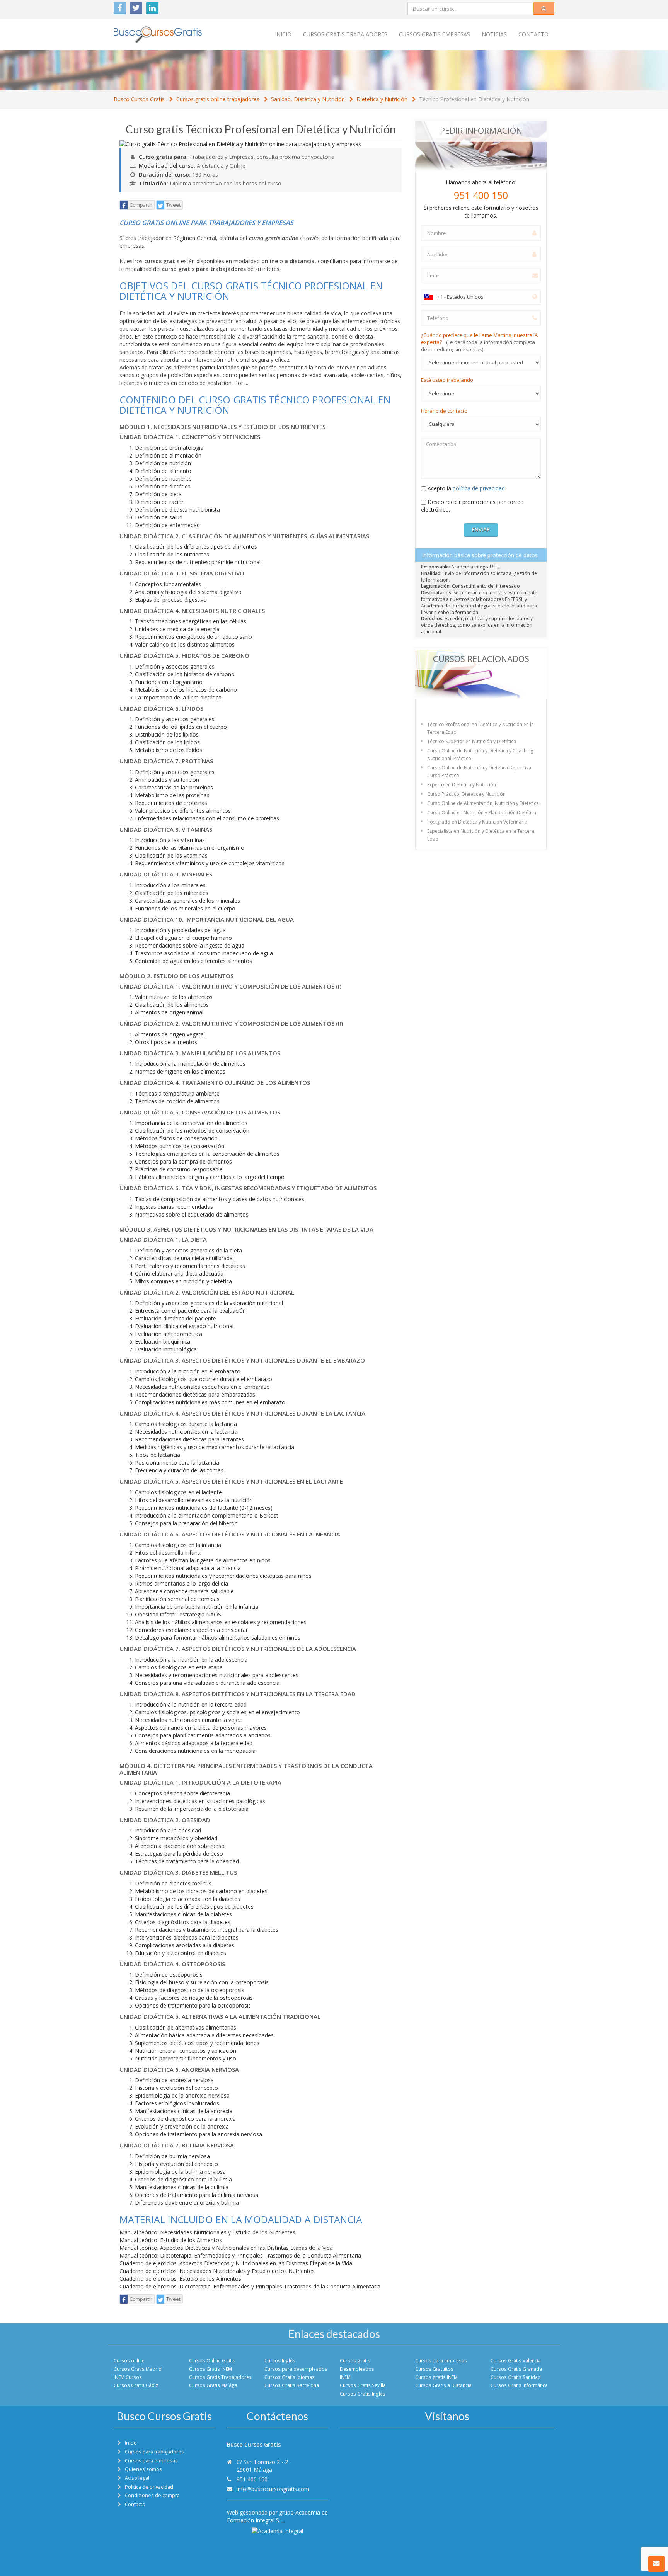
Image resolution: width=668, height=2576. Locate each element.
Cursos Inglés (280, 2360)
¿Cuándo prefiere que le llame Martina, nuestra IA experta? (479, 342)
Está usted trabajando (447, 380)
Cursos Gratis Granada (516, 2369)
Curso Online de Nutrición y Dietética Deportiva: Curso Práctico (480, 772)
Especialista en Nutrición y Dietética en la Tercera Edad (481, 835)
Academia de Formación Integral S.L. (277, 2516)
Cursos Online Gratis (212, 2360)
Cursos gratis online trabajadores (218, 99)
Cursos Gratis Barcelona (292, 2385)
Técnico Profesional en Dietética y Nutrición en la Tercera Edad (481, 728)
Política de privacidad (149, 2487)
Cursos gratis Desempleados (357, 2364)
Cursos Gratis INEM (210, 2369)
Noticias (494, 34)
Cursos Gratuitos (434, 2369)
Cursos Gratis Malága (213, 2385)
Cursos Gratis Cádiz (136, 2385)
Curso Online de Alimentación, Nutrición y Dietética (483, 803)
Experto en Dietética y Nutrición (462, 785)
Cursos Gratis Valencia (516, 2360)
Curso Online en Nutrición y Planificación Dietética (482, 812)
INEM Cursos (128, 2377)
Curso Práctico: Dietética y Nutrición (466, 794)
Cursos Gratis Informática (519, 2385)
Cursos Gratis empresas (435, 34)
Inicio (283, 34)
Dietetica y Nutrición (382, 99)
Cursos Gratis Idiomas (290, 2377)
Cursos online (129, 2360)
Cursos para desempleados (296, 2369)
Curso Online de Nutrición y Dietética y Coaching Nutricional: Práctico (480, 755)
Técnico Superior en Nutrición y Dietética (472, 741)
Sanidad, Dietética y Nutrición (308, 99)
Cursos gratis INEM (436, 2377)
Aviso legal (137, 2478)
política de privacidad (479, 488)
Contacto (533, 34)
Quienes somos (143, 2469)
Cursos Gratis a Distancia (443, 2385)
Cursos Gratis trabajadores (345, 34)
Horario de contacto (444, 411)
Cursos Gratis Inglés (363, 2394)
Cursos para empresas (441, 2360)
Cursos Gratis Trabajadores (220, 2377)
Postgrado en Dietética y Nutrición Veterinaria (477, 822)
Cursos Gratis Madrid (138, 2369)
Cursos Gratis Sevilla (363, 2385)
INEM (345, 2377)
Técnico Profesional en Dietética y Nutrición (474, 99)
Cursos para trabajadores (154, 2452)
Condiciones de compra (152, 2495)
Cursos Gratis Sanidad (516, 2377)
